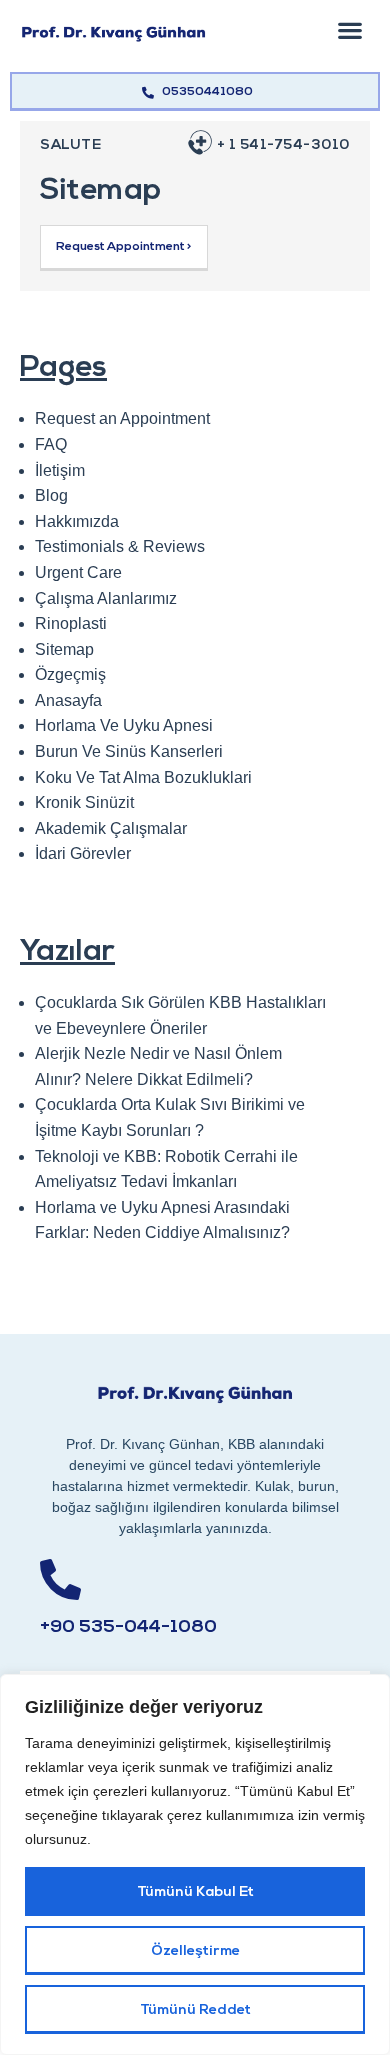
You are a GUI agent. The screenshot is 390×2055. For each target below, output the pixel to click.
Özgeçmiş (70, 674)
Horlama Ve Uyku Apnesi (124, 725)
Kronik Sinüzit (84, 802)
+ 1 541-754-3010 (283, 145)
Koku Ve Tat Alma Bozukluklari (143, 777)
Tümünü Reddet (195, 2010)
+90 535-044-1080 (128, 1628)
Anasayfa (68, 700)
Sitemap (64, 649)
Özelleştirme (195, 1951)
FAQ (51, 444)
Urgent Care (78, 572)
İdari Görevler (83, 853)
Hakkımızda (77, 521)
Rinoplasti (71, 623)
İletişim (60, 470)
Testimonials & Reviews (120, 546)
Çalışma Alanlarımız (106, 598)
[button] (350, 29)
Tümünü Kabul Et (195, 1892)
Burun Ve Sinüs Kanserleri (129, 751)
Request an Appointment (122, 418)
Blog (51, 495)
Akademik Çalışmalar (111, 828)
